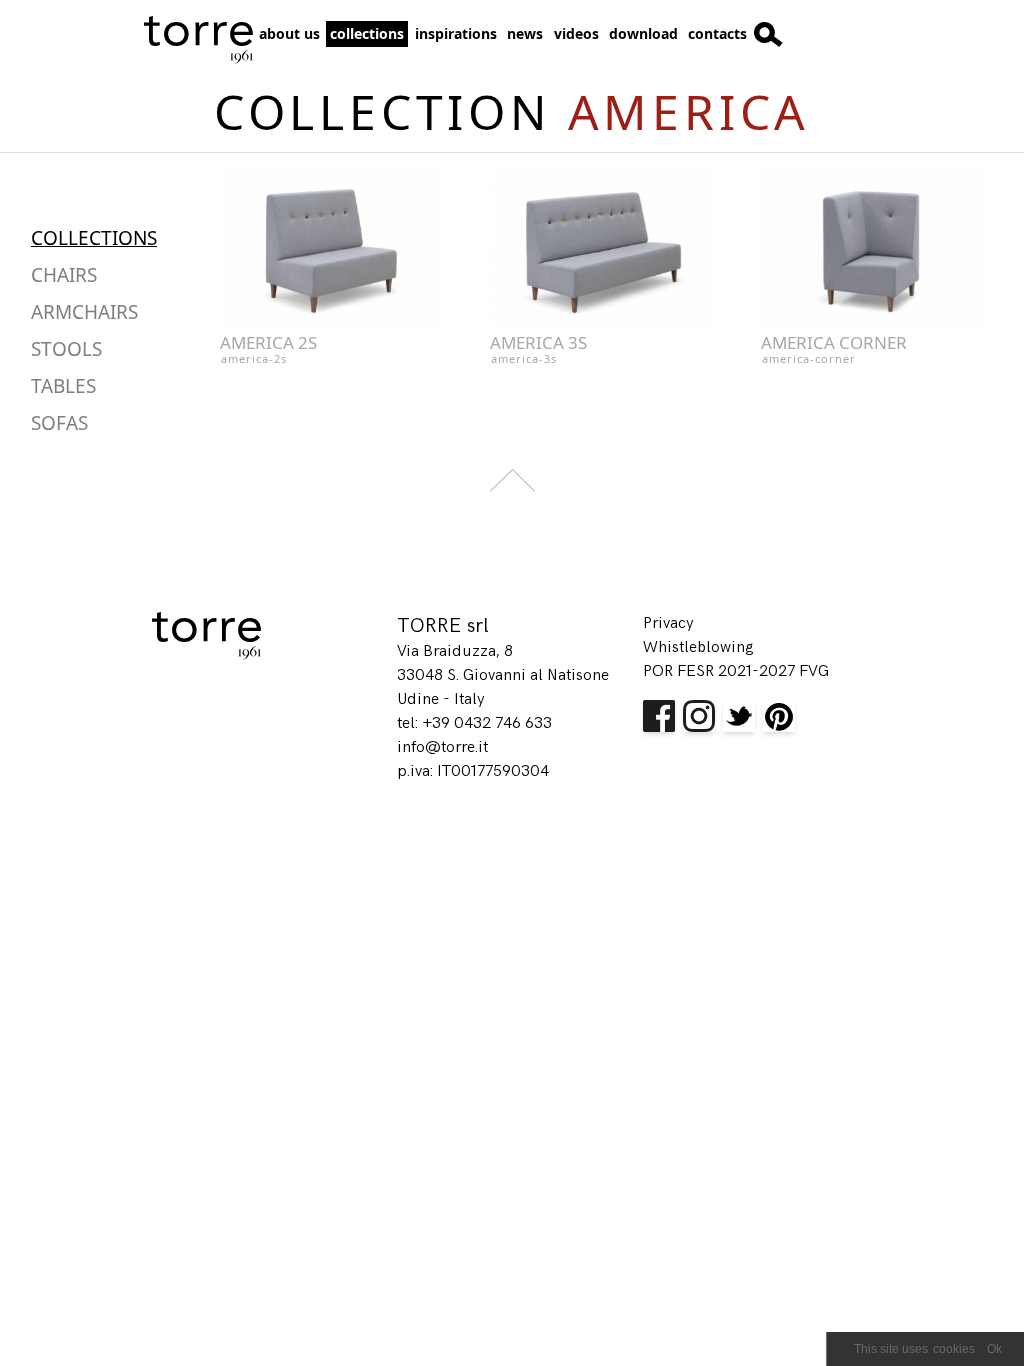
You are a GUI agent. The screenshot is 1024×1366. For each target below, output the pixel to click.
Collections (367, 33)
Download (643, 33)
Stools (66, 349)
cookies (954, 1349)
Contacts (717, 33)
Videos (576, 33)
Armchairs (84, 312)
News (525, 33)
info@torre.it (442, 747)
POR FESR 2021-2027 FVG (736, 671)
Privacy (668, 623)
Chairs (64, 275)
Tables (63, 386)
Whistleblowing (698, 647)
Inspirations (456, 33)
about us (289, 33)
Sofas (59, 423)
